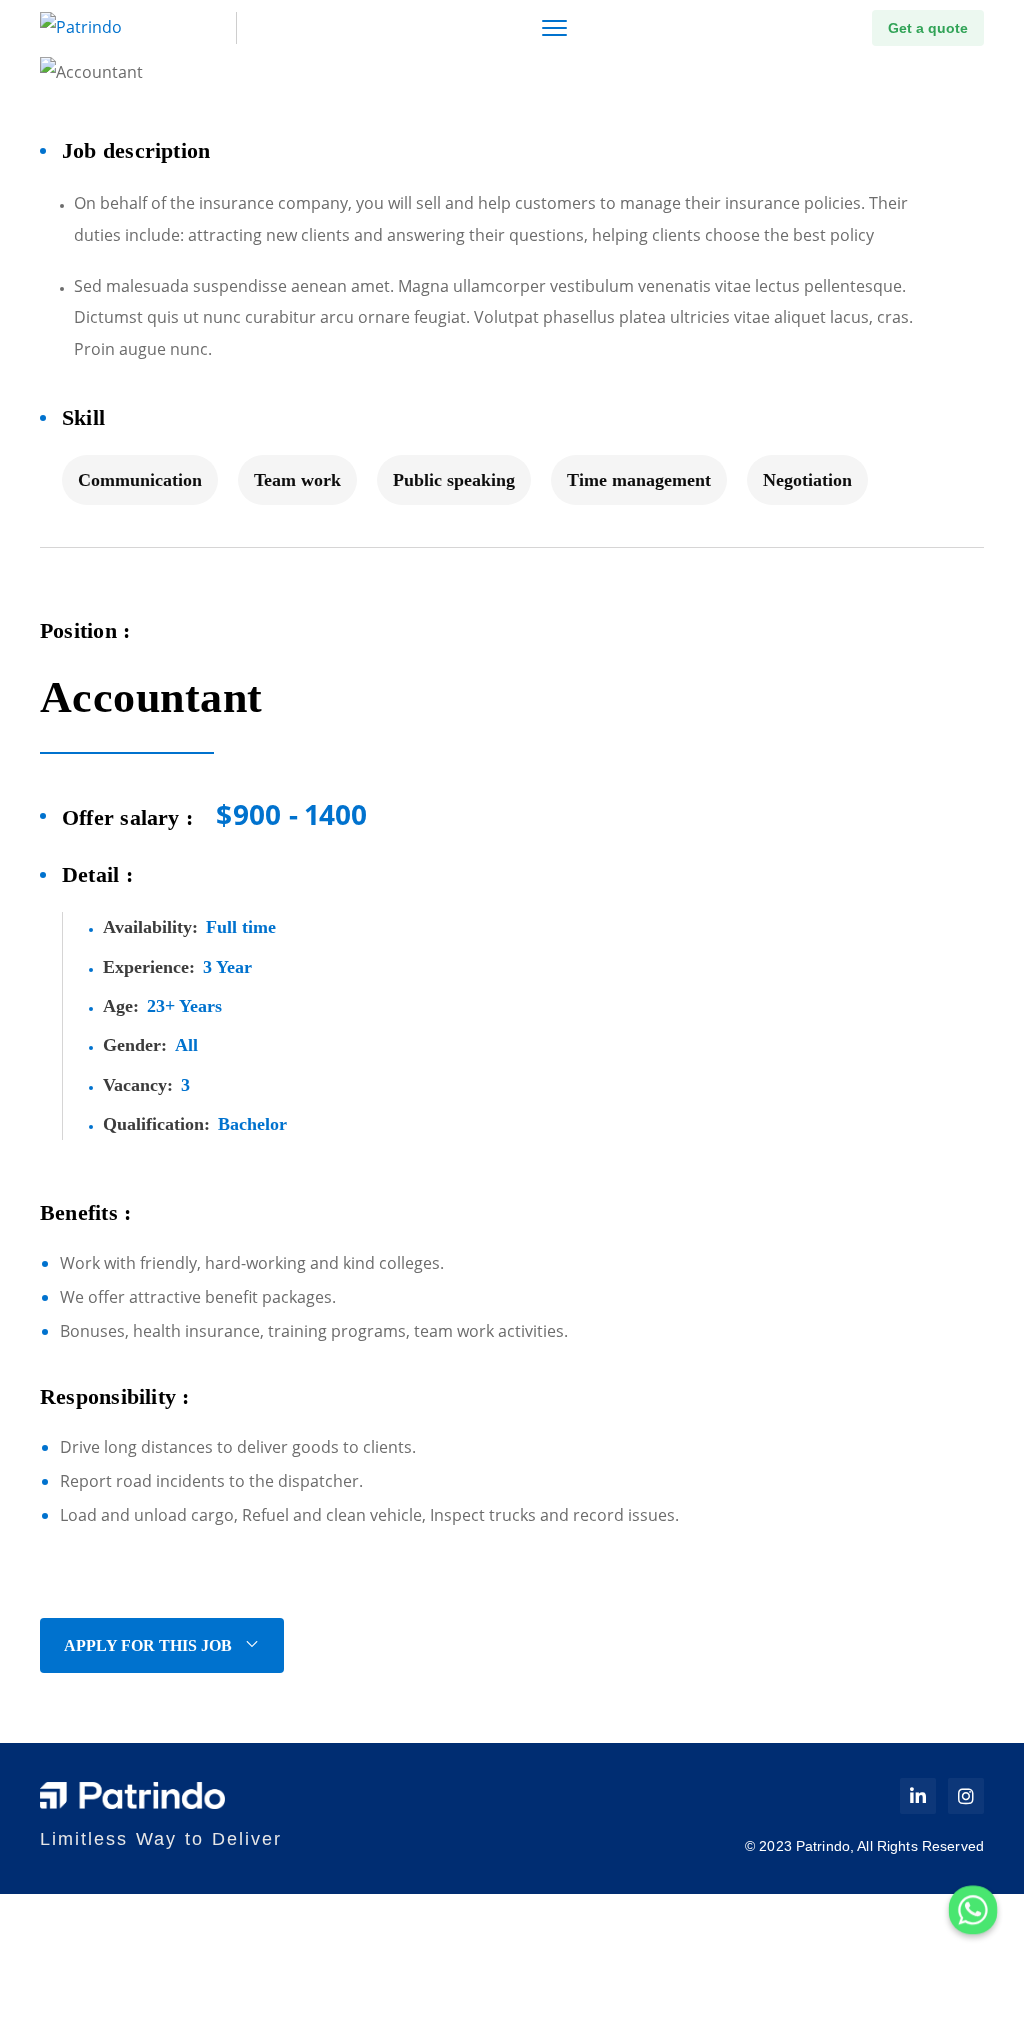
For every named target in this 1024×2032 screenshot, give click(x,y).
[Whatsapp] (973, 1910)
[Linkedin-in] (918, 1796)
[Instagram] (966, 1796)
